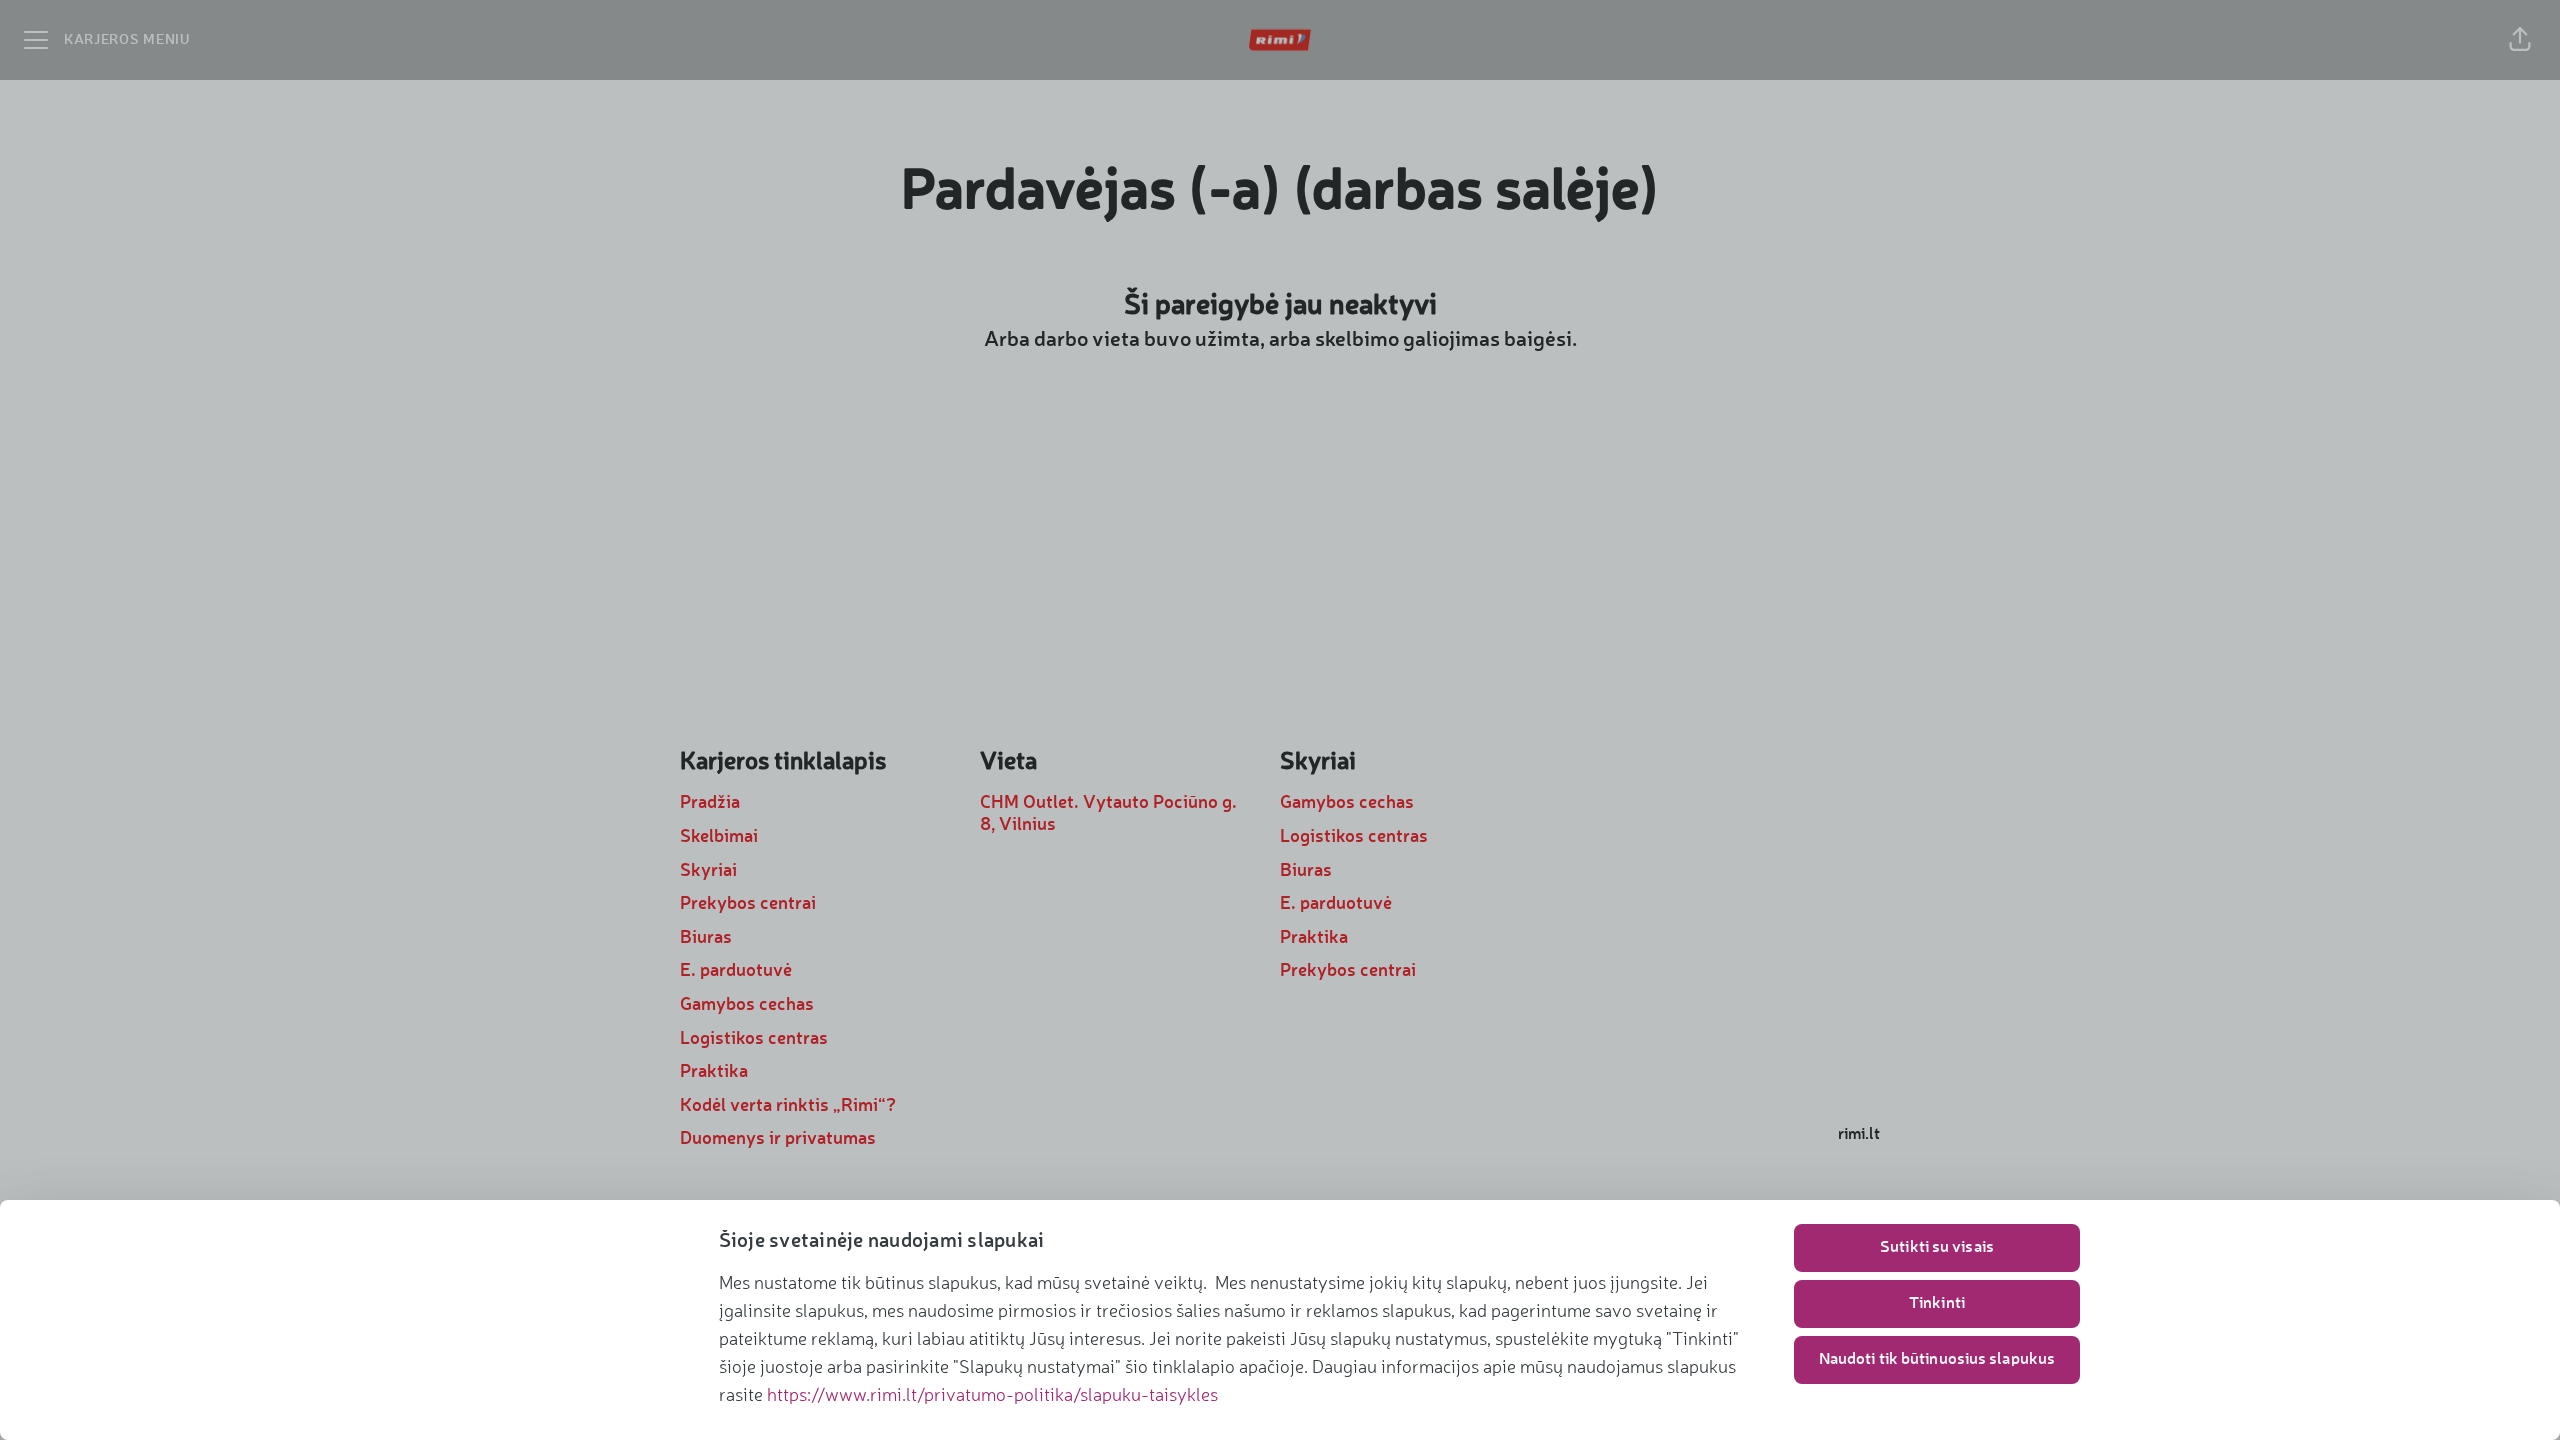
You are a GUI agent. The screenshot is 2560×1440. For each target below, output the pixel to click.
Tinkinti (1937, 1304)
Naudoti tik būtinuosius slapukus (1937, 1360)
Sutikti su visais (1937, 1248)
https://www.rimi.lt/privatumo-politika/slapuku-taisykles (992, 1396)
